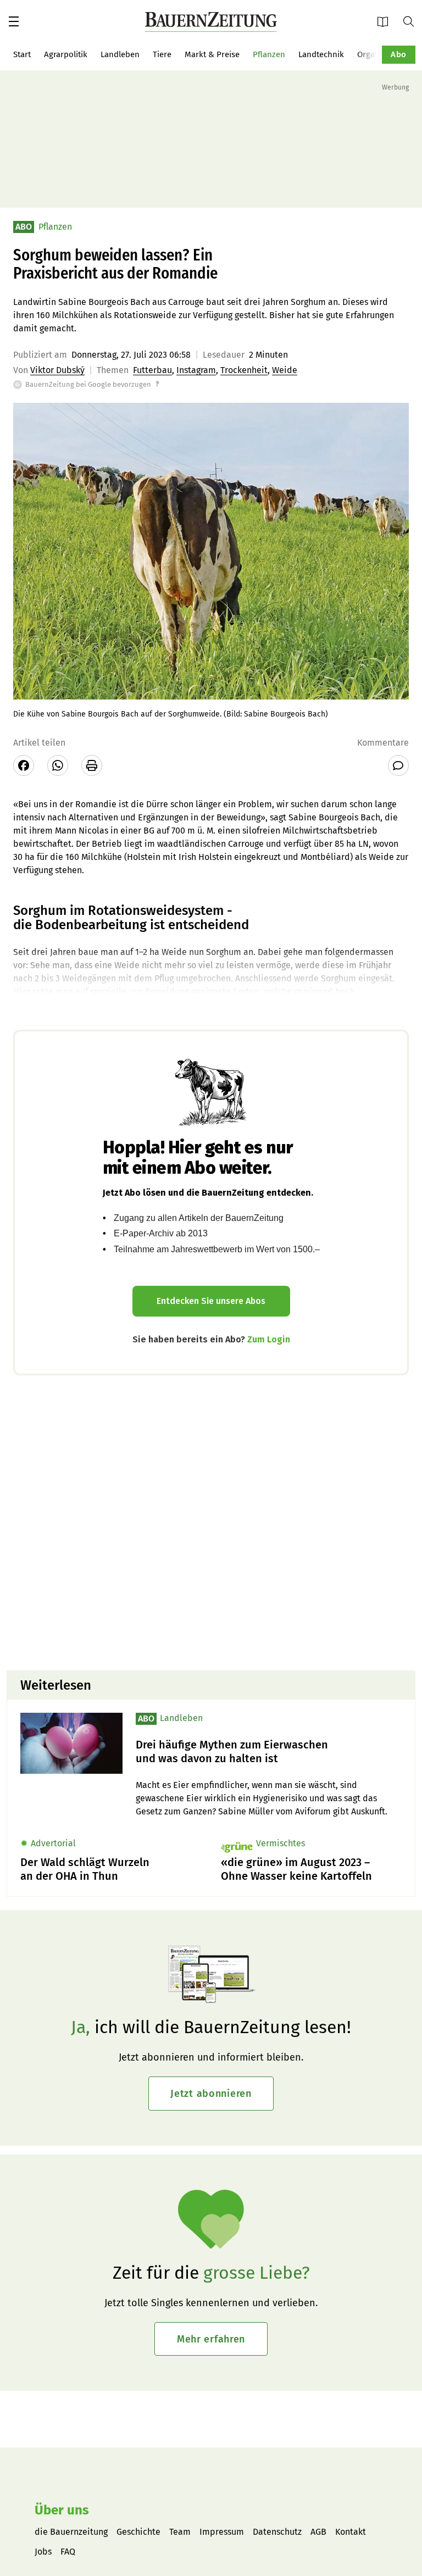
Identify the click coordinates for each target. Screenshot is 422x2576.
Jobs (43, 2552)
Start (22, 54)
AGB (318, 2532)
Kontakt (351, 2532)
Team (180, 2532)
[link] (269, 1752)
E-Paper (386, 21)
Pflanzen (269, 54)
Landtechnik (321, 54)
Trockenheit (244, 370)
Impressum (222, 2532)
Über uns (62, 2510)
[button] (14, 21)
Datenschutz (277, 2532)
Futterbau (152, 370)
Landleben (120, 54)
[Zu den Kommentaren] (398, 765)
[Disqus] (211, 1522)
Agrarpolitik (66, 54)
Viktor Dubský (57, 370)
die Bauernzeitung (71, 2532)
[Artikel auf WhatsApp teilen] (58, 765)
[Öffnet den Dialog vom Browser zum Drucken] (92, 765)
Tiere (162, 54)
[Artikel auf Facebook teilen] (24, 765)
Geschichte (138, 2532)
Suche (413, 21)
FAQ (68, 2552)
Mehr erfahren (211, 2339)
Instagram (196, 370)
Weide (285, 370)
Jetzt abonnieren (211, 2094)
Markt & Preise (212, 54)
